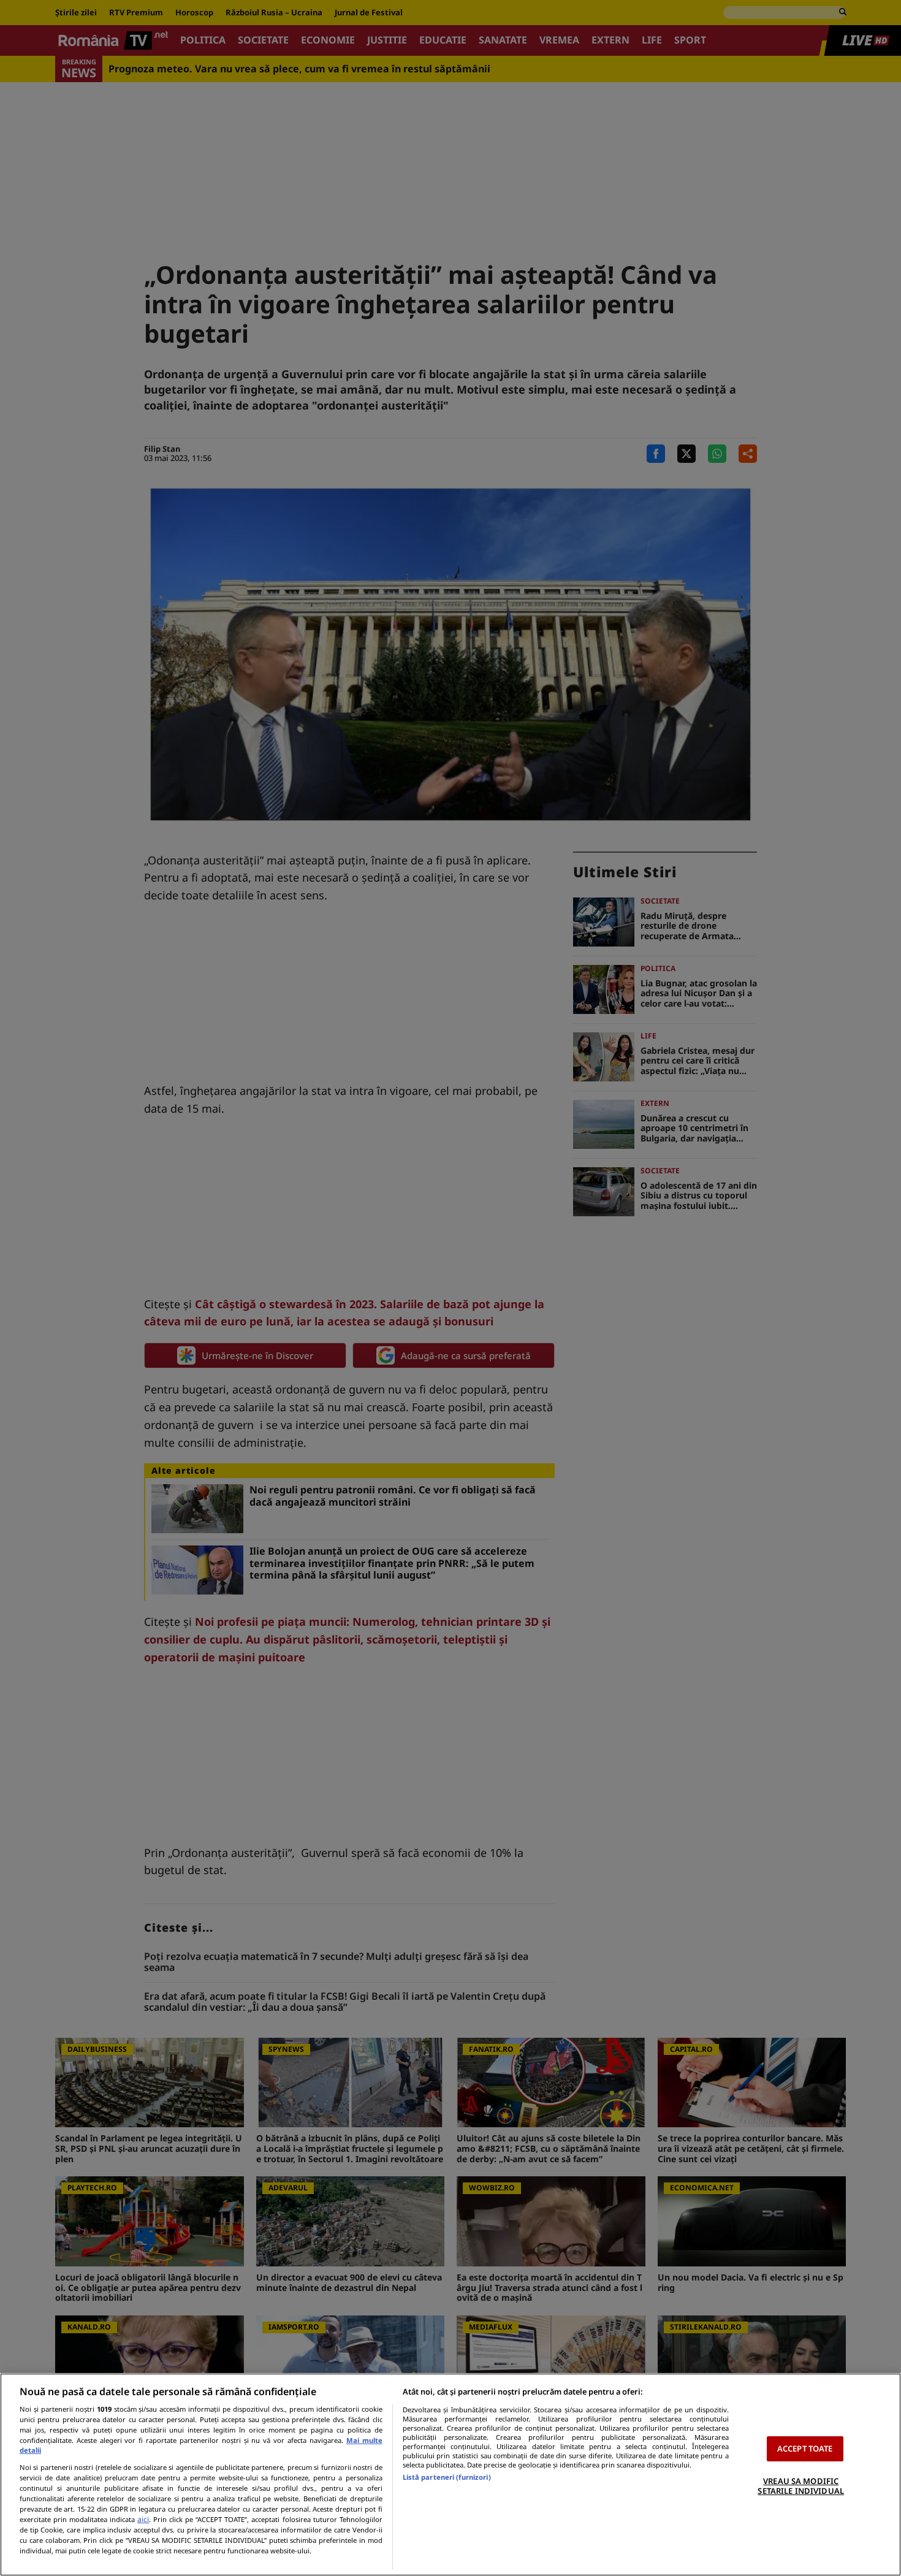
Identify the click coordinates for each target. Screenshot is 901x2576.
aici (143, 2519)
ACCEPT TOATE (805, 2448)
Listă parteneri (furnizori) (447, 2477)
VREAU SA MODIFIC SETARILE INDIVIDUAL (800, 2486)
